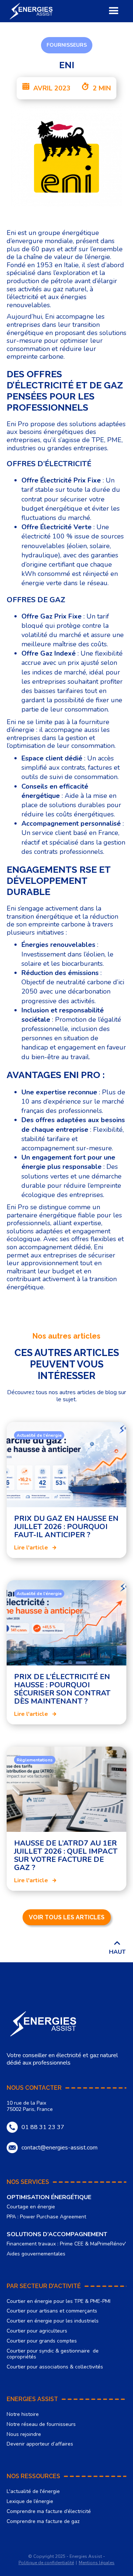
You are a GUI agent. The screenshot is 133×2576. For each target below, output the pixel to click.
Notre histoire (23, 2415)
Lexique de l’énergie (30, 2502)
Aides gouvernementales (36, 2254)
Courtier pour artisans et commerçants (52, 2311)
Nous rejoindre (24, 2435)
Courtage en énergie (31, 2207)
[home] (31, 11)
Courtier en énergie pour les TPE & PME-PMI (59, 2302)
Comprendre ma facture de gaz (43, 2522)
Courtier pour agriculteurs (37, 2331)
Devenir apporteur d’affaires (40, 2444)
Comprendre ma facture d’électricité (49, 2512)
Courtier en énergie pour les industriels (53, 2321)
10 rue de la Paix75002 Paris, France (30, 2106)
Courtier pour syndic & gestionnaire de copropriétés (53, 2354)
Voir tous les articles (67, 1917)
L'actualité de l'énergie (33, 2492)
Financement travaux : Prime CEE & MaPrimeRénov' (66, 2244)
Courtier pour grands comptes (42, 2341)
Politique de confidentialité (46, 2563)
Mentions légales (97, 2563)
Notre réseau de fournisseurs (41, 2425)
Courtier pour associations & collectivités (55, 2367)
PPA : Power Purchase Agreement (46, 2217)
